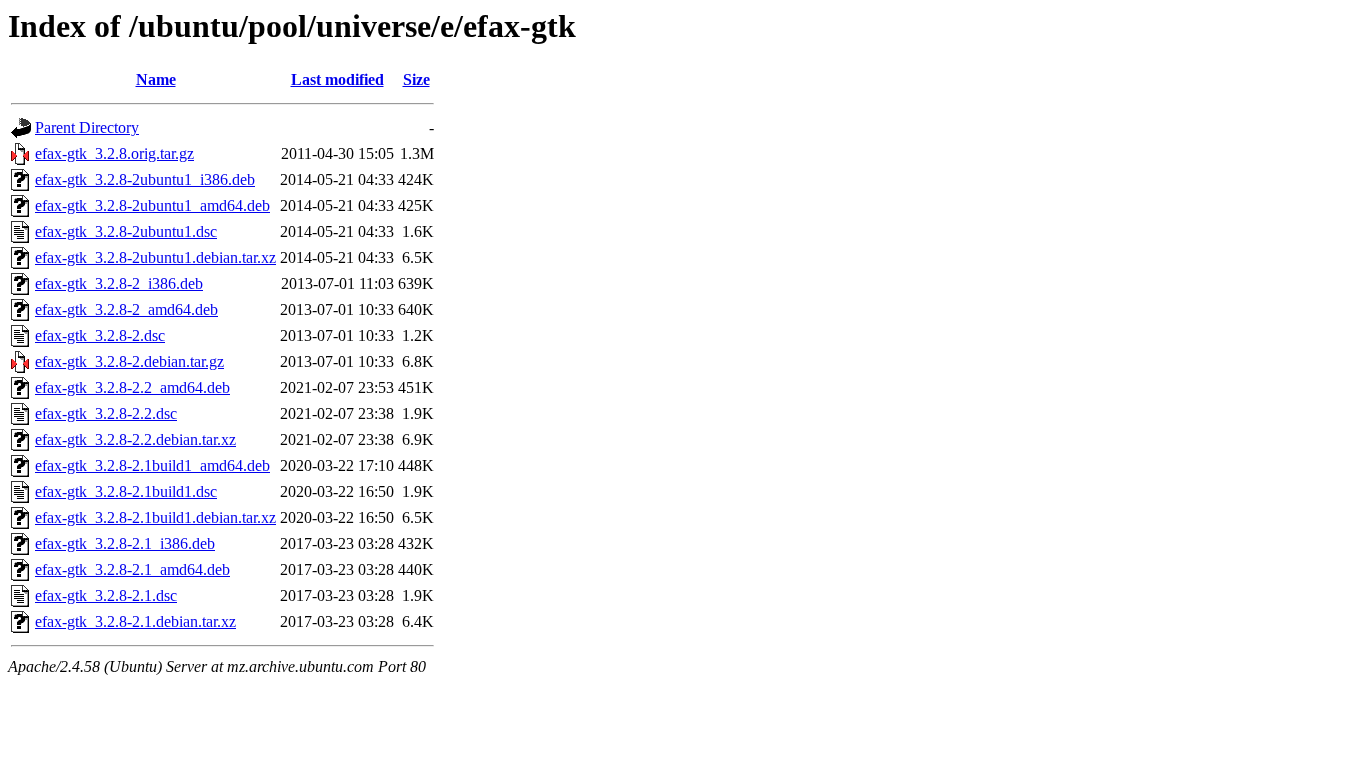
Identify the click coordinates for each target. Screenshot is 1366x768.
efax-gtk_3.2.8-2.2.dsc (106, 413)
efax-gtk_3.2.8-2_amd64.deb (126, 309)
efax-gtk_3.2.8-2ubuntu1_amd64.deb (152, 205)
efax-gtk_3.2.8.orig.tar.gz (114, 153)
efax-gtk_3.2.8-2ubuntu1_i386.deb (145, 179)
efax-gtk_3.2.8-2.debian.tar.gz (129, 361)
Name (156, 79)
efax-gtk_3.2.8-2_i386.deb (119, 283)
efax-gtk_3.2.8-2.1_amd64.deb (132, 569)
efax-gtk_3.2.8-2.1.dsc (106, 595)
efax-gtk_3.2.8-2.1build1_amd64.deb (152, 465)
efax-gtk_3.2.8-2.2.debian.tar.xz (135, 439)
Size (416, 79)
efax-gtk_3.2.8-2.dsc (100, 335)
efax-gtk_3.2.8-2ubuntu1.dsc (126, 231)
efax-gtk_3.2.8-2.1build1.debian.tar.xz (155, 517)
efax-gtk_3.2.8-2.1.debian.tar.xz (135, 621)
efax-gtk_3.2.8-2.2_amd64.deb (132, 387)
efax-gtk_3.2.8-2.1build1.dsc (126, 491)
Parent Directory (87, 127)
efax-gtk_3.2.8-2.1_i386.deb (125, 543)
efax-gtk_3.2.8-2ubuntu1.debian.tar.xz (155, 257)
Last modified (337, 79)
